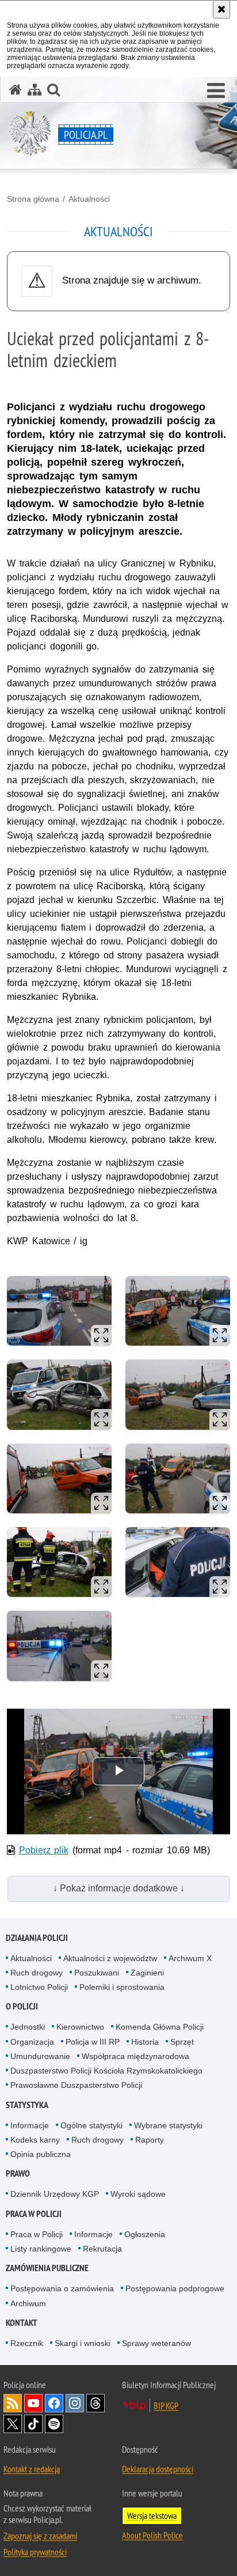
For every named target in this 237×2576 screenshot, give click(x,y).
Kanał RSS (13, 2403)
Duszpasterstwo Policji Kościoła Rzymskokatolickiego (106, 2071)
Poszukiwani (97, 1973)
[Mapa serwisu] (35, 90)
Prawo (18, 2173)
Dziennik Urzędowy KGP (55, 2194)
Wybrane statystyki (168, 2125)
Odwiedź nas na (33, 2403)
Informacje (30, 2125)
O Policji (22, 2006)
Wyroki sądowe (138, 2194)
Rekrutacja (102, 2249)
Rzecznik (27, 2343)
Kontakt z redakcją (32, 2469)
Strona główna (33, 199)
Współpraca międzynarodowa (135, 2056)
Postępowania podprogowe (175, 2288)
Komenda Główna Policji (160, 2027)
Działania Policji (37, 1938)
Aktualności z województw (110, 1958)
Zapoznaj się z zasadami (40, 2536)
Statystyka (27, 2105)
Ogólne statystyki (91, 2125)
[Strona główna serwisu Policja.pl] (16, 90)
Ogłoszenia (145, 2234)
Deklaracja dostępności (158, 2469)
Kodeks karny (35, 2140)
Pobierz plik (44, 1850)
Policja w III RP (93, 2042)
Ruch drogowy (37, 1973)
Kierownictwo (80, 2027)
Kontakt (22, 2323)
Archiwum (28, 2303)
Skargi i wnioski (83, 2343)
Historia (145, 2042)
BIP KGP (166, 2405)
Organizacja (32, 2042)
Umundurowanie (40, 2056)
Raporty (150, 2140)
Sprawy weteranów (156, 2343)
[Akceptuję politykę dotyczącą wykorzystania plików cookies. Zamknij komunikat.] (221, 9)
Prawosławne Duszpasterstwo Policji (76, 2085)
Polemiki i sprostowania (122, 1987)
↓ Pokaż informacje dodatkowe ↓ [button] (119, 1888)
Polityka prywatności (35, 2552)
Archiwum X (190, 1958)
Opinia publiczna (41, 2154)
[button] (216, 91)
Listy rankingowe (41, 2249)
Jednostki (28, 2027)
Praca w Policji (34, 2214)
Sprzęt (182, 2042)
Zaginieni (147, 1973)
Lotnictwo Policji (39, 1987)
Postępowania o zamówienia (62, 2288)
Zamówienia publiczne (47, 2268)
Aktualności (89, 199)
